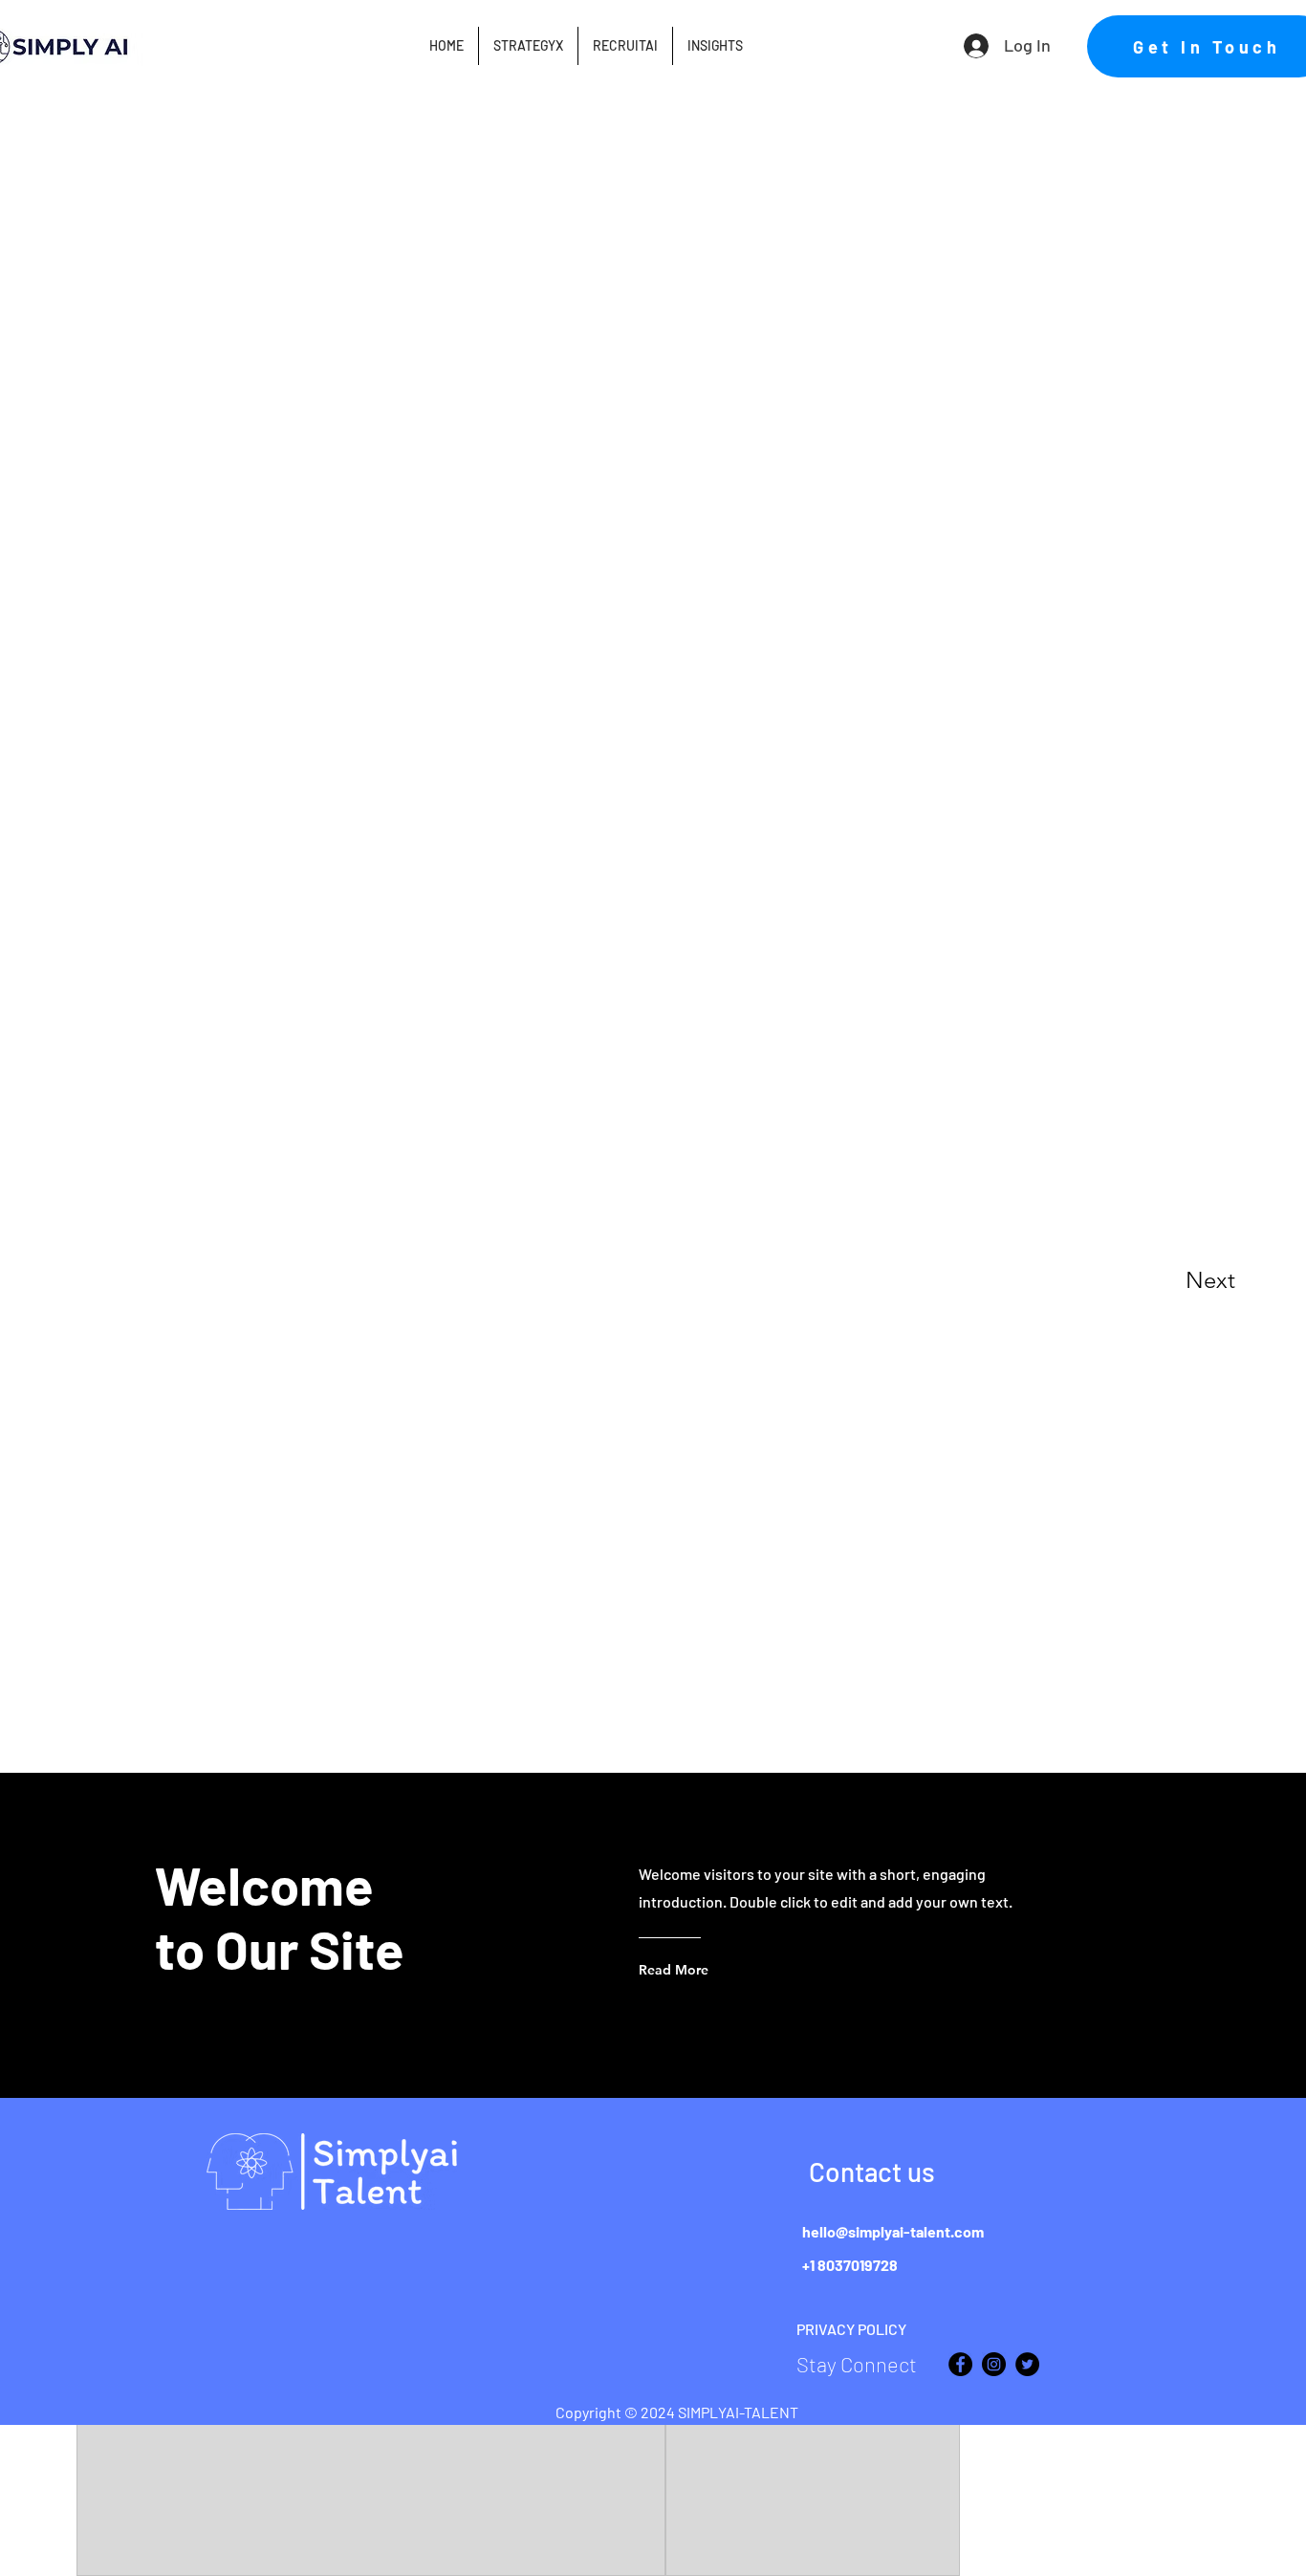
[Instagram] (994, 2364)
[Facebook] (960, 2364)
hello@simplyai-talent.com (893, 2231)
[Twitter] (1027, 2364)
